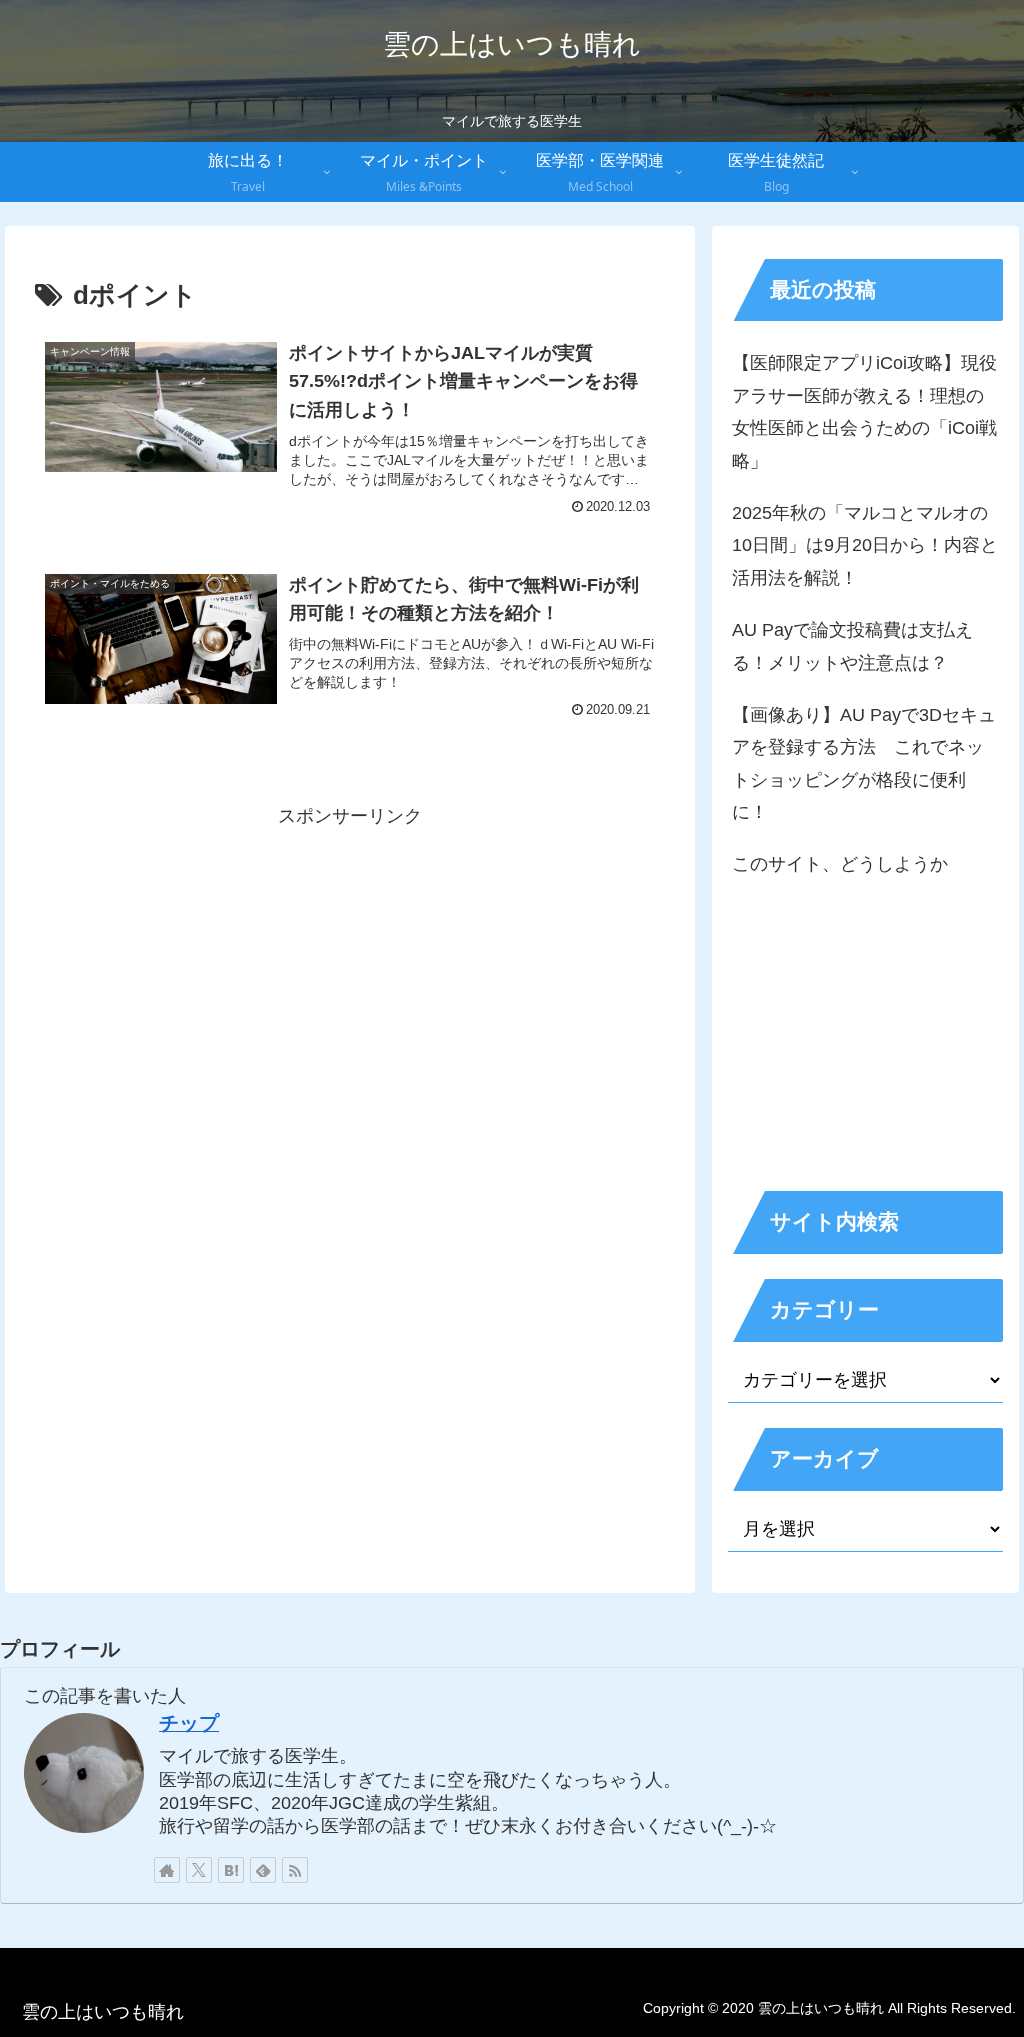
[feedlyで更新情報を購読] (263, 1870)
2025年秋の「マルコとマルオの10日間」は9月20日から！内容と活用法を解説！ (865, 545)
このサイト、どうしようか (840, 864)
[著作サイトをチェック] (167, 1870)
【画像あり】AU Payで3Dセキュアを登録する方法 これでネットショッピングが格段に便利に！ (864, 763)
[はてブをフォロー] (231, 1870)
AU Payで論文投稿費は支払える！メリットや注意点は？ (852, 646)
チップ (189, 1723)
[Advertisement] (350, 973)
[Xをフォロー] (199, 1870)
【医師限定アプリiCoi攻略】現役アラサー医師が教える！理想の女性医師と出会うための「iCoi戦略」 (864, 411)
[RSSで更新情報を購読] (295, 1870)
